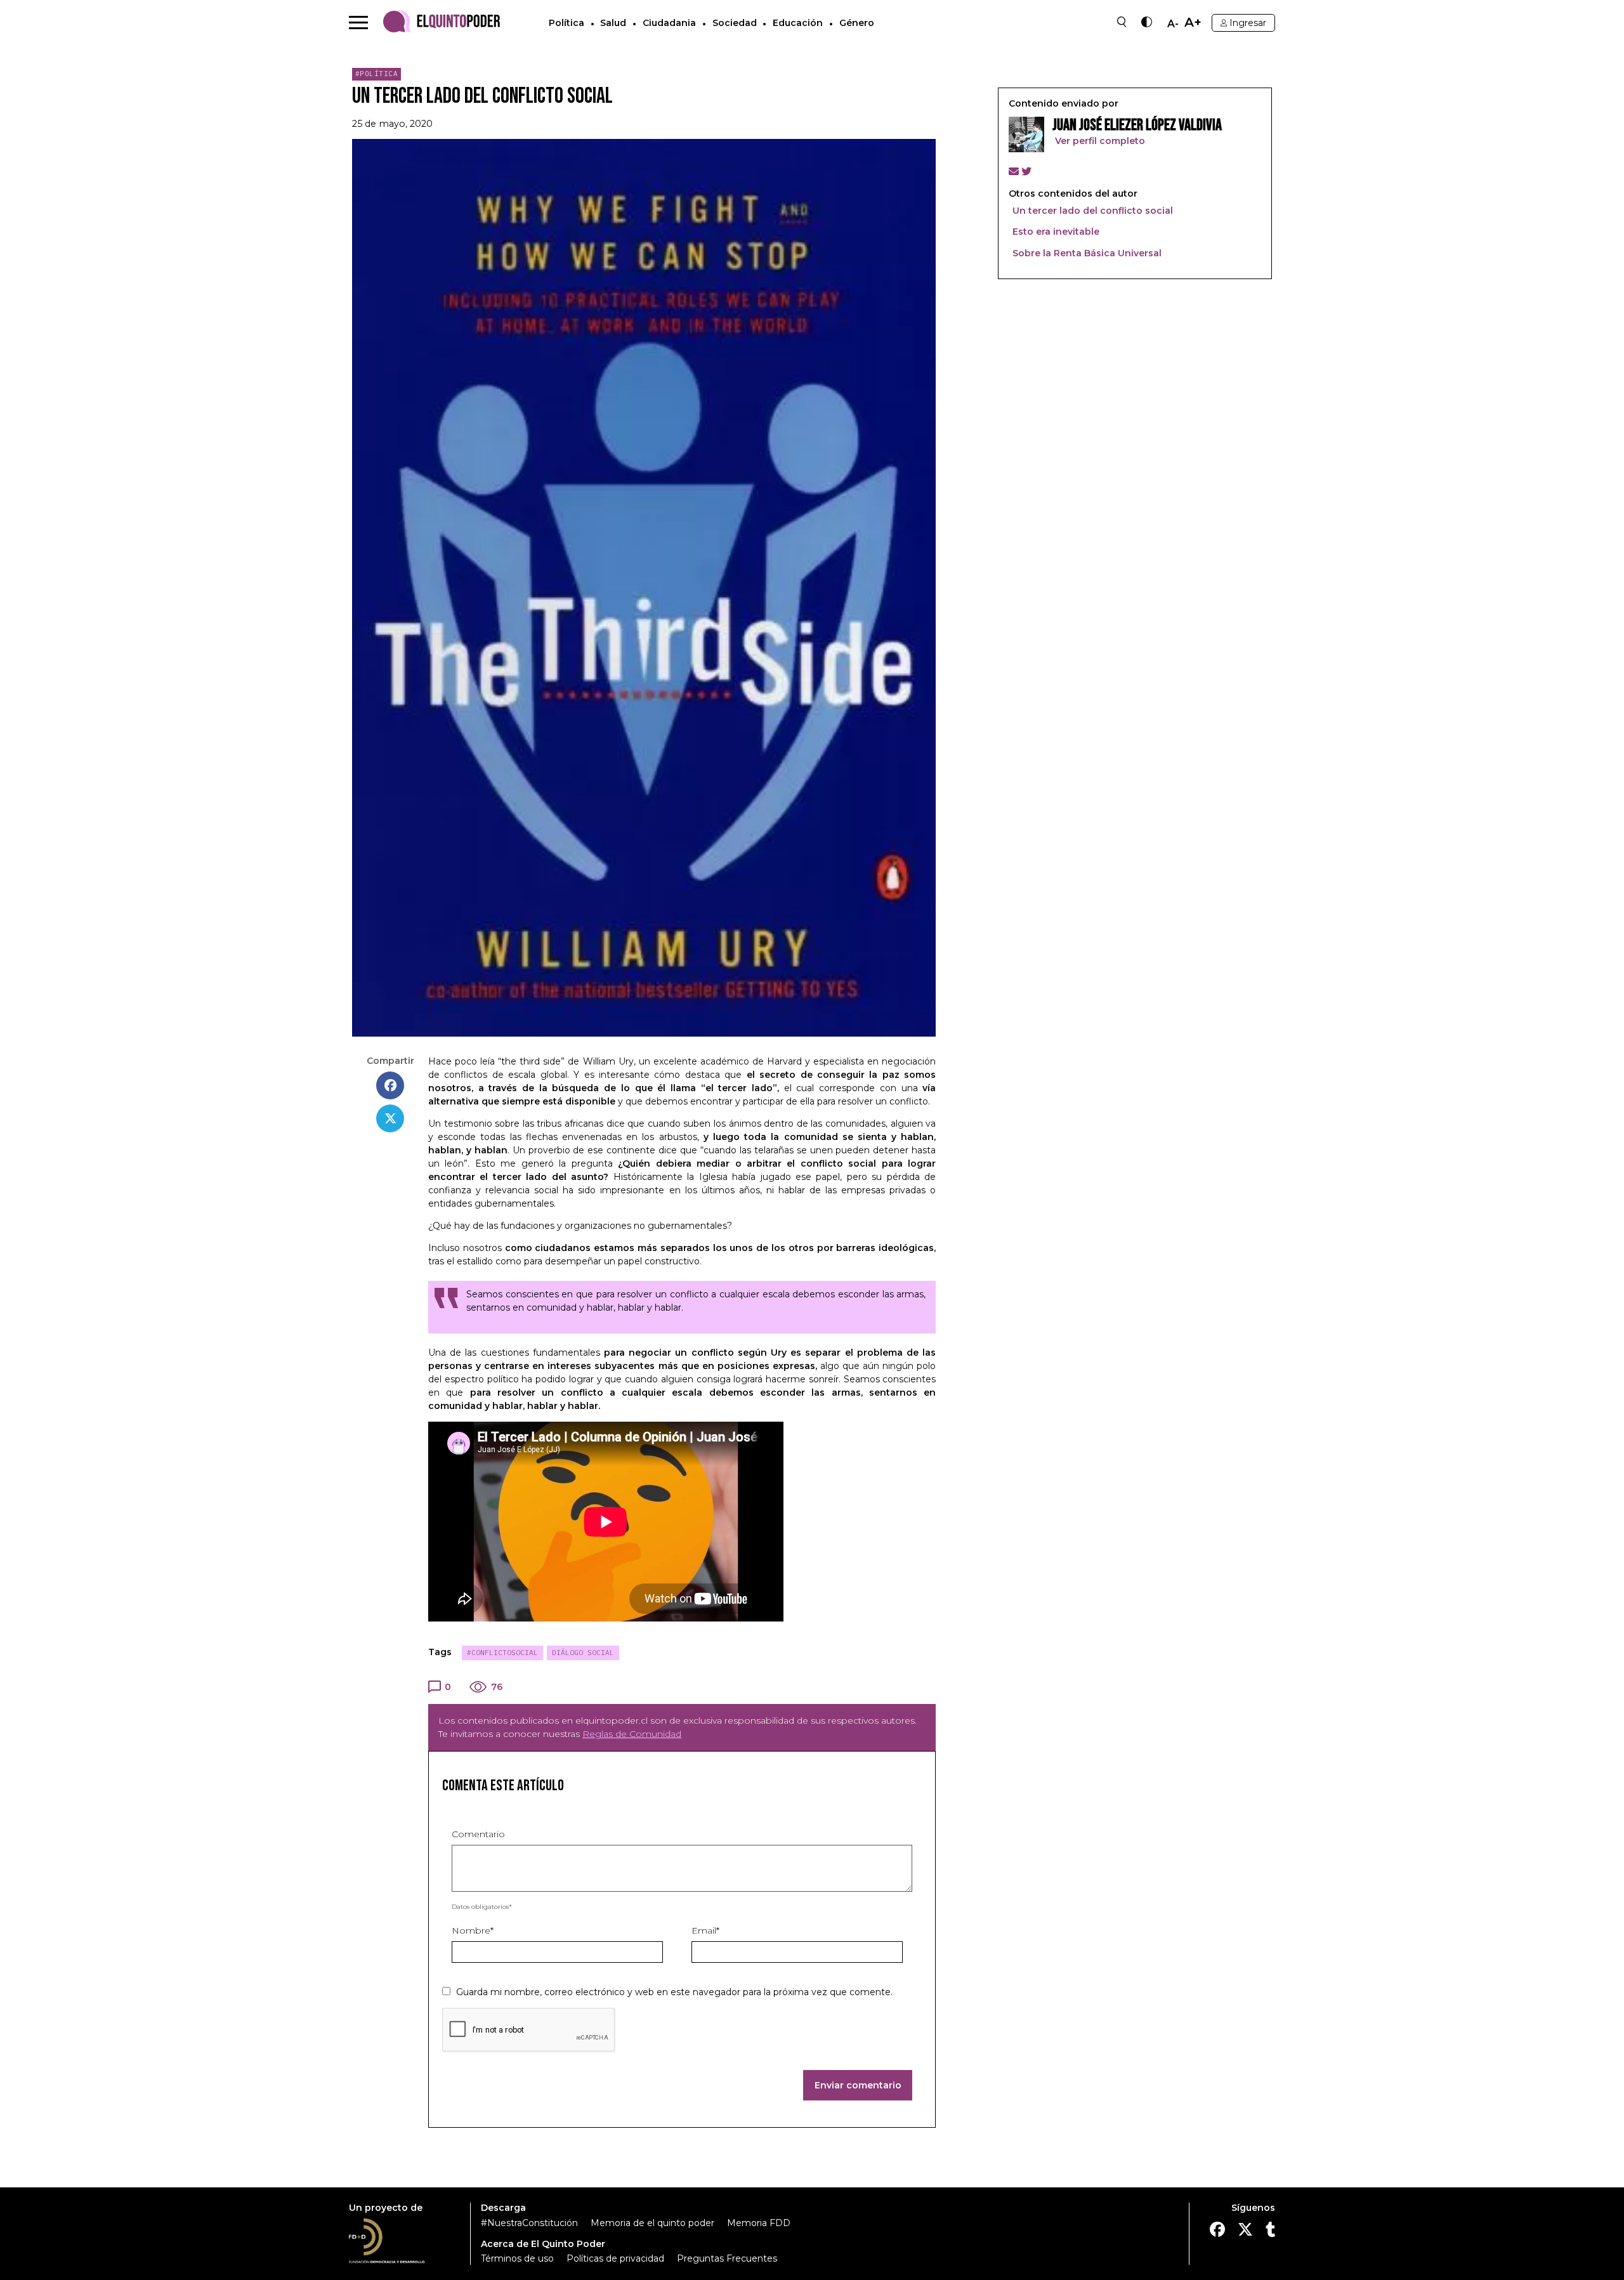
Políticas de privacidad (615, 2258)
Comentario (478, 1834)
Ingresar (1248, 23)
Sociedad (735, 23)
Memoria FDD (759, 2223)
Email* (705, 1930)
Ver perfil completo (1099, 141)
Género (857, 23)
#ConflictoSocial (502, 1653)
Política (566, 23)
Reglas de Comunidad (632, 1734)
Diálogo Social (583, 1653)
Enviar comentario (858, 2085)
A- (1173, 24)
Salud (613, 23)
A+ (1193, 23)
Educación (798, 23)
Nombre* (473, 1930)
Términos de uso (517, 2258)
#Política (377, 74)
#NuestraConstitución (529, 2223)
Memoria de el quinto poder (652, 2223)
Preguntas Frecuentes (727, 2258)
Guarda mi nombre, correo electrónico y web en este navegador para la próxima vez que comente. (674, 1992)
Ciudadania (669, 23)
